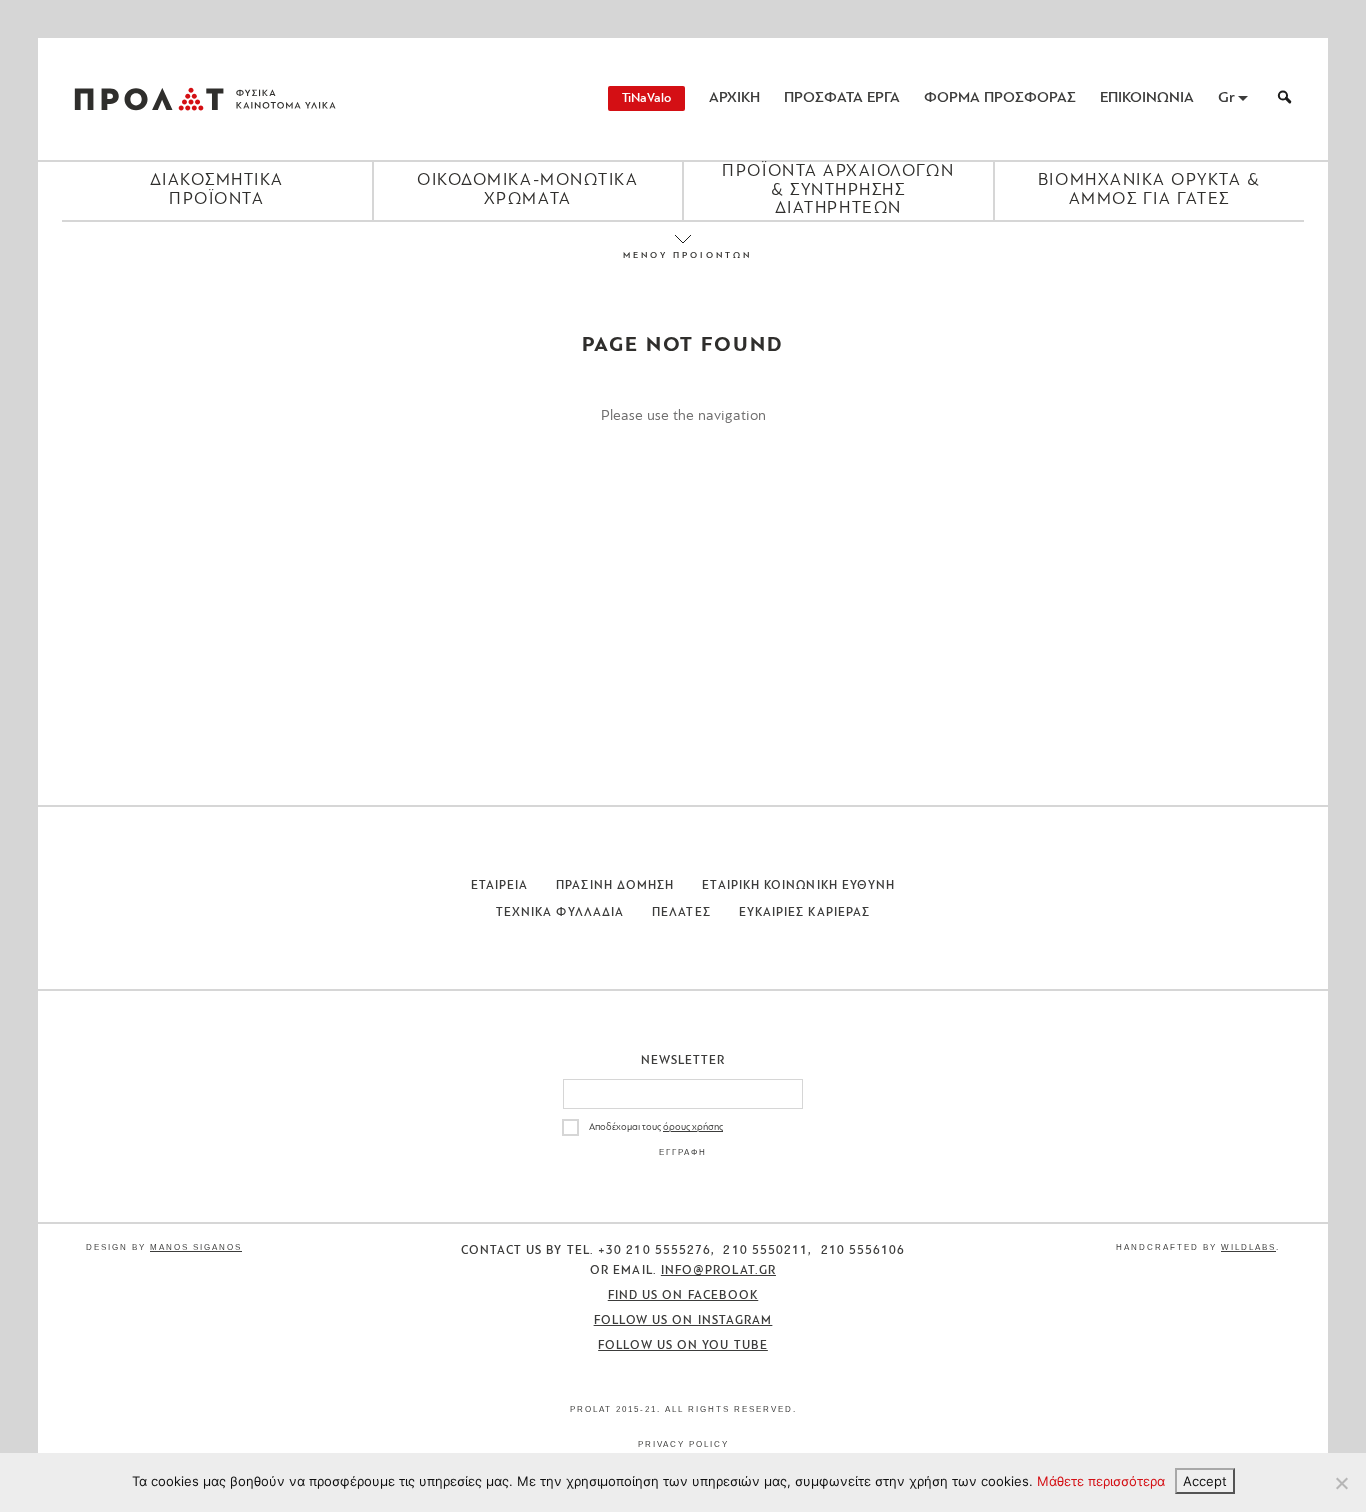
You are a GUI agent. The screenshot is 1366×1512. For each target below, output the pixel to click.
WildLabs (1248, 1247)
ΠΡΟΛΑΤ (149, 99)
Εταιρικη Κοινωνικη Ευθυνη (798, 886)
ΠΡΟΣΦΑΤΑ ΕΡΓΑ (842, 98)
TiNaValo (646, 98)
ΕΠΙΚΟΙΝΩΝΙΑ (1147, 98)
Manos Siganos (196, 1247)
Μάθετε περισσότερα (1101, 1481)
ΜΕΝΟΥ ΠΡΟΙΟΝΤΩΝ (683, 255)
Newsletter (683, 1061)
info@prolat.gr (718, 1271)
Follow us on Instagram (683, 1321)
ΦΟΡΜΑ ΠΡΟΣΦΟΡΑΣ (1000, 98)
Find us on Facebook (683, 1296)
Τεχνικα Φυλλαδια (560, 913)
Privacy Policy (683, 1444)
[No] (1341, 1483)
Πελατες (681, 913)
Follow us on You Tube (683, 1346)
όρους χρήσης (693, 1127)
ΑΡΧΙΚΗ (734, 98)
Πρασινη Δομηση (615, 886)
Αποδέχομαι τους (656, 1127)
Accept (1205, 1481)
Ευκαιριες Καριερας (804, 913)
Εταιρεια (500, 886)
